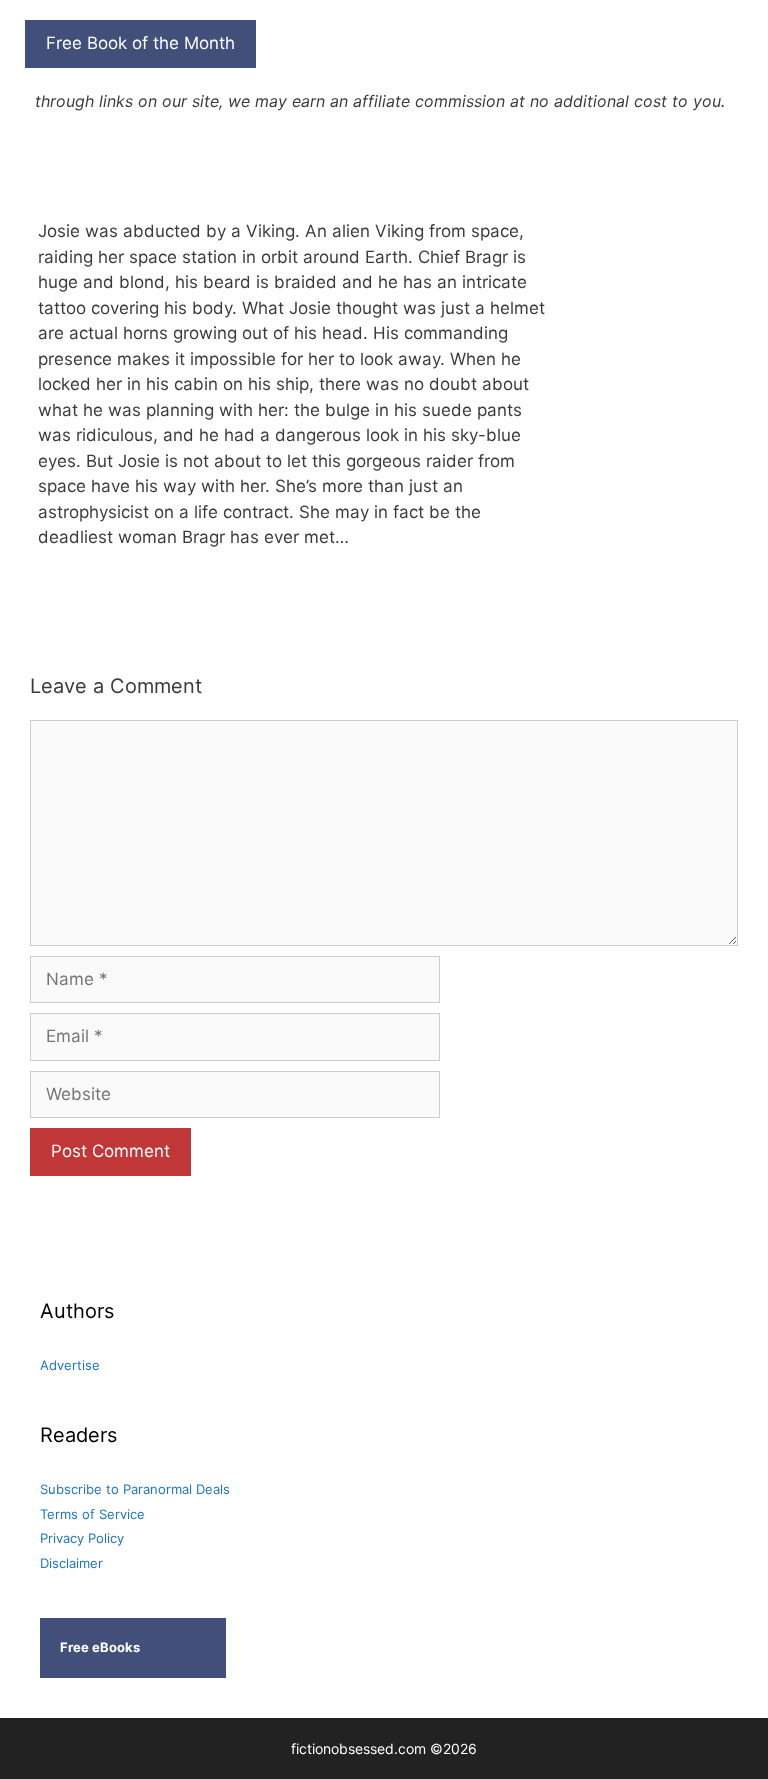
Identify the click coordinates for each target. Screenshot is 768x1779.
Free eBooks (100, 1647)
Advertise (70, 1365)
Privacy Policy (82, 1538)
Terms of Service (92, 1514)
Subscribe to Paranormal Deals (135, 1489)
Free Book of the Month (140, 43)
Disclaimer (71, 1563)
